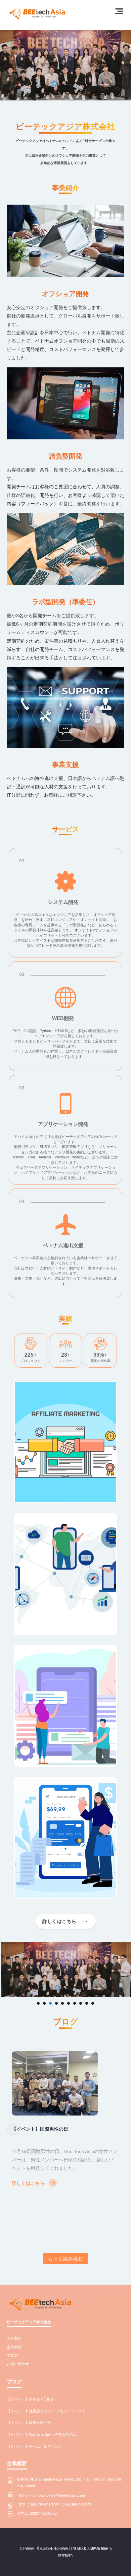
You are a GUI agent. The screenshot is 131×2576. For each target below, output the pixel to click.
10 (93, 2003)
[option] (65, 2128)
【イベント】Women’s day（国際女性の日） (60, 2146)
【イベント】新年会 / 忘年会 (30, 2399)
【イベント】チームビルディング (34, 2446)
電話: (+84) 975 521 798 (38, 2505)
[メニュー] (119, 11)
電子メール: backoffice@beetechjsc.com (52, 2495)
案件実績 (14, 2347)
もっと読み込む (66, 2259)
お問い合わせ (18, 2364)
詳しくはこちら (28, 2201)
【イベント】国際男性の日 (29, 2423)
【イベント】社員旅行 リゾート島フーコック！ (46, 2411)
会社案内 (14, 2339)
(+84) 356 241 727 (76, 2505)
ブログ (12, 2355)
